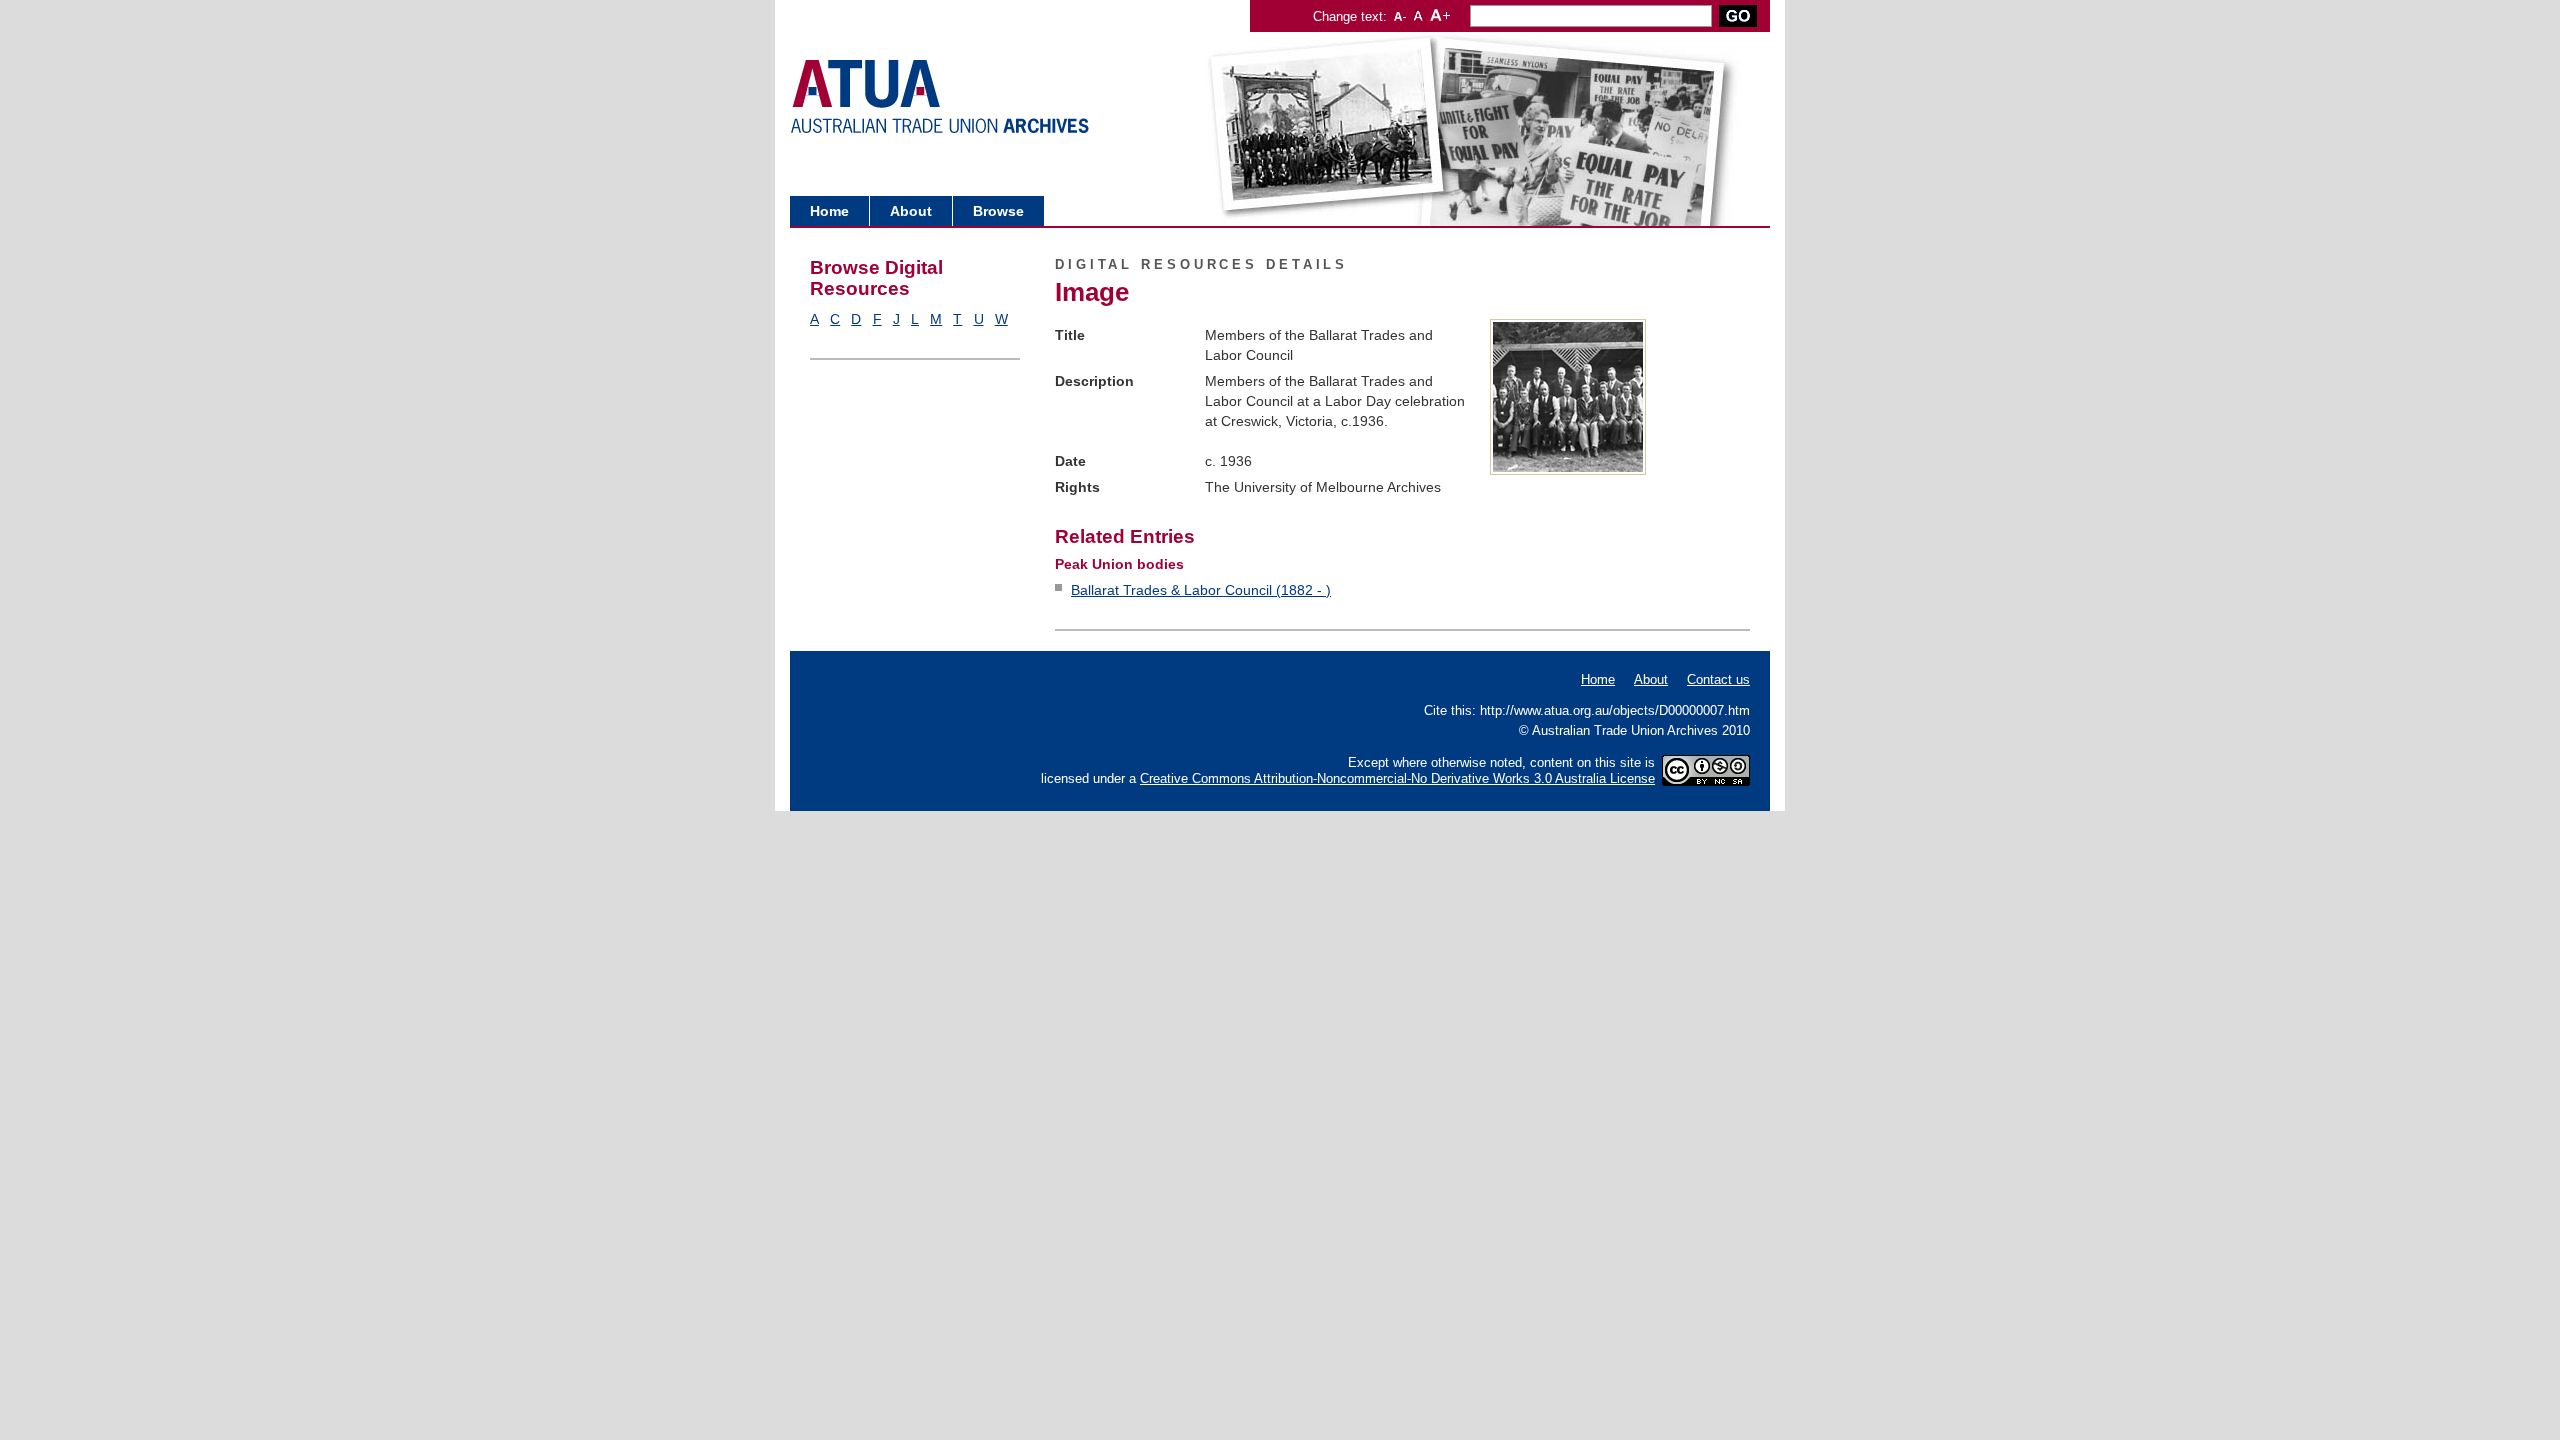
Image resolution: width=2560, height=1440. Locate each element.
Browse (998, 211)
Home (829, 211)
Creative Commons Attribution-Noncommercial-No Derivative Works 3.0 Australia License (1397, 778)
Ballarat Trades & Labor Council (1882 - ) (1201, 590)
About (911, 211)
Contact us (1718, 679)
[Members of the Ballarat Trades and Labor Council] (1568, 470)
